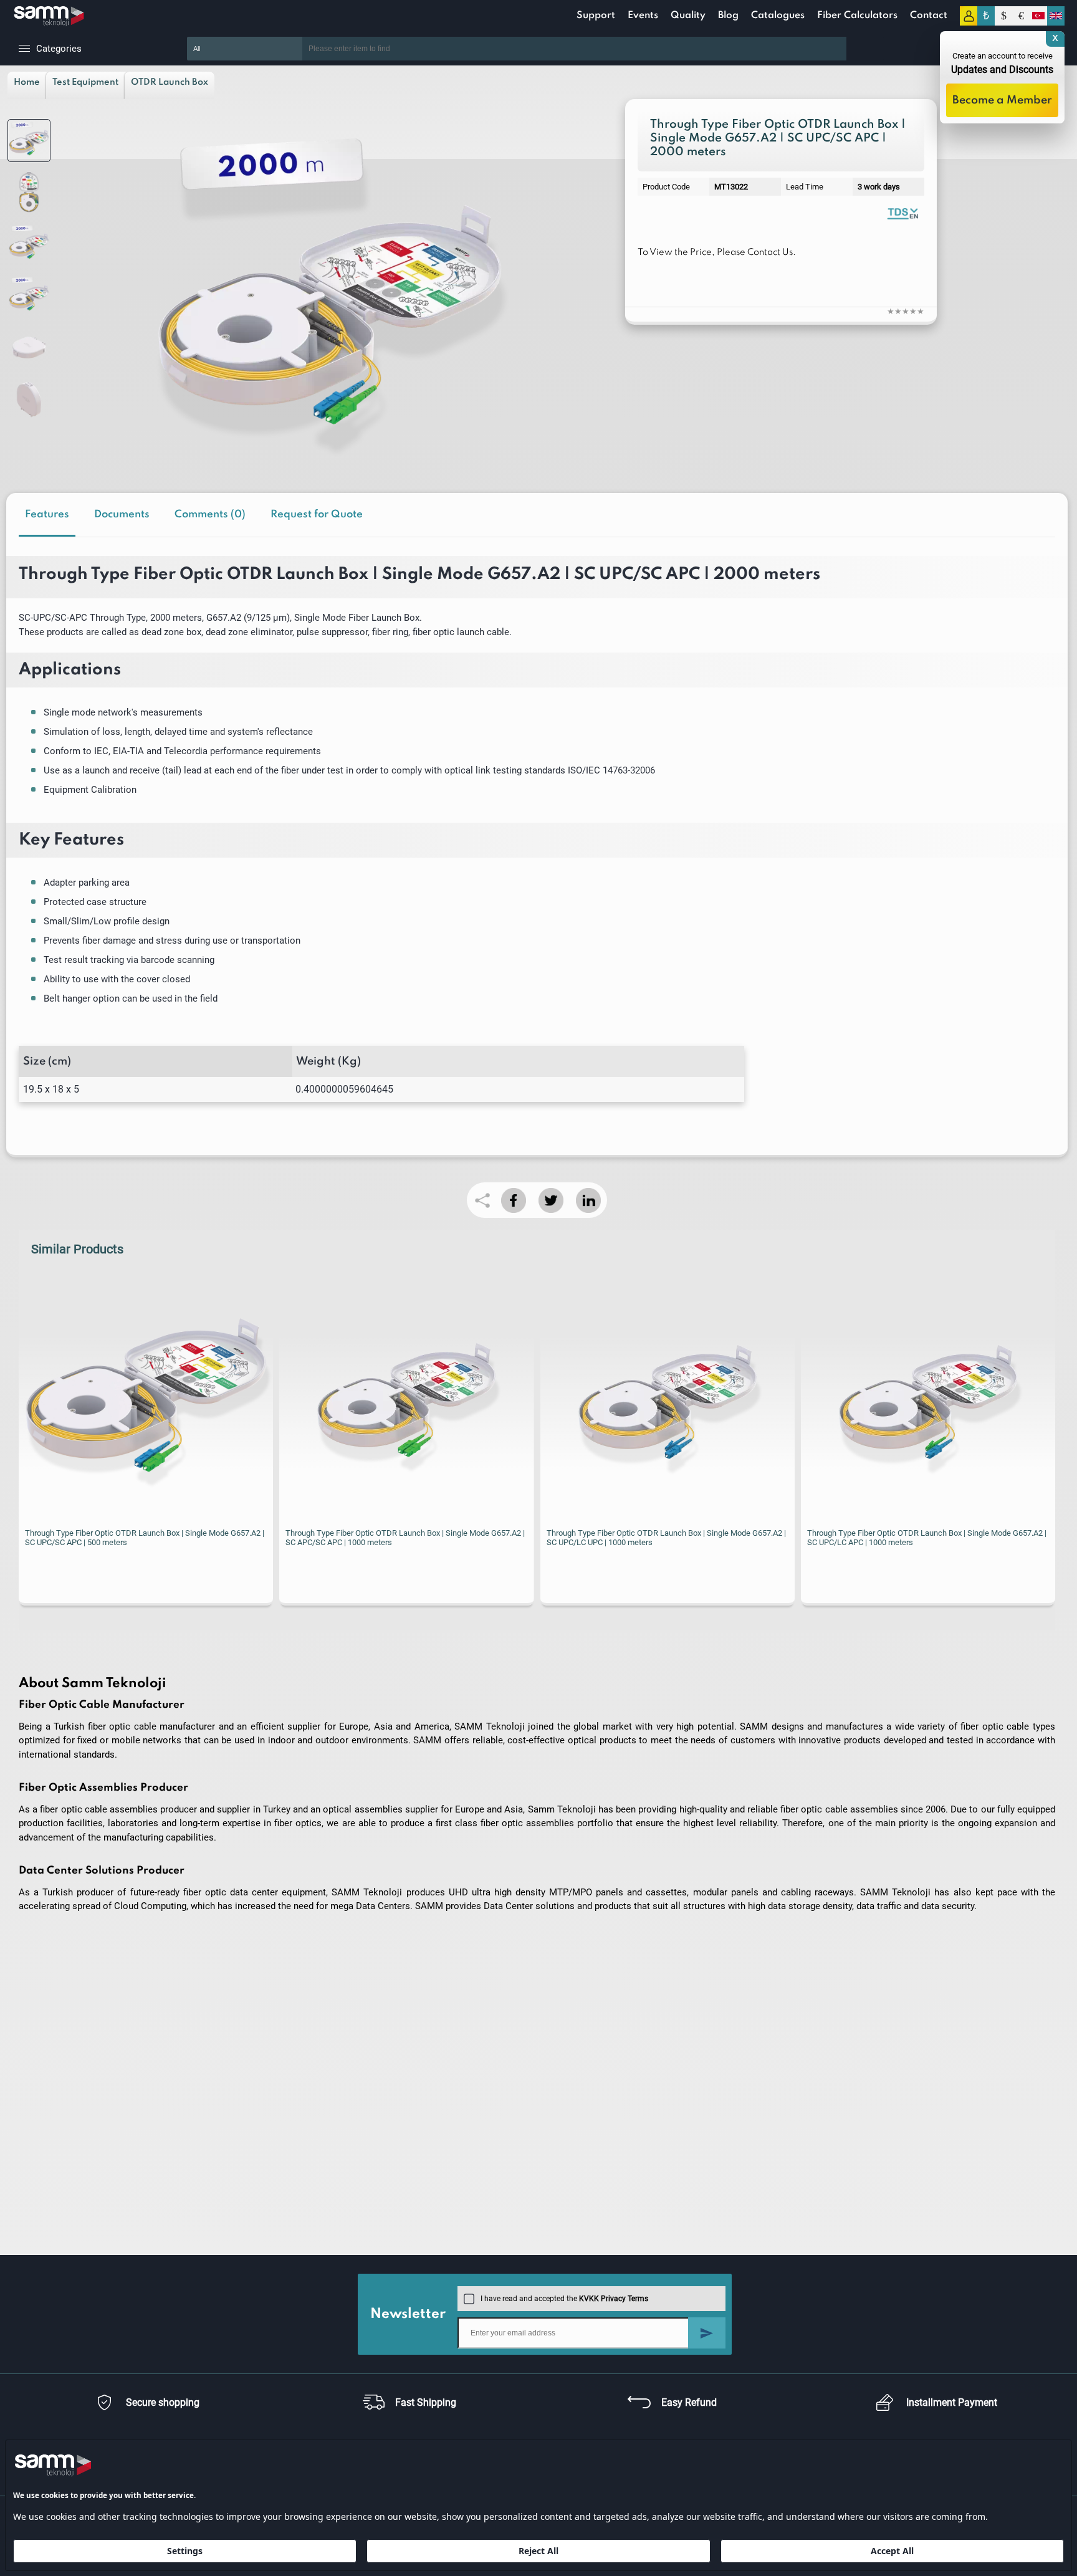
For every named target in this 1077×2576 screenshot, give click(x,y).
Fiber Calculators (857, 16)
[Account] (969, 16)
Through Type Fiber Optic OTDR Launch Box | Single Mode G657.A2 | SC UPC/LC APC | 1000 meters (927, 1538)
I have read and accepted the (564, 2299)
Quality (688, 16)
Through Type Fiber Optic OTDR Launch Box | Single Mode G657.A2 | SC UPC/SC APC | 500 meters (145, 1538)
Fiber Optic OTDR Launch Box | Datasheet (902, 213)
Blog (728, 16)
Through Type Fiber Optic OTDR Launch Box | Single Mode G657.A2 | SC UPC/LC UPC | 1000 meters (666, 1538)
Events (643, 16)
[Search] (865, 49)
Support (596, 16)
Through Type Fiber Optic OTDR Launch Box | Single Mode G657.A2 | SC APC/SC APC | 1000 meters (405, 1538)
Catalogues (778, 16)
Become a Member (1002, 100)
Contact (929, 16)
